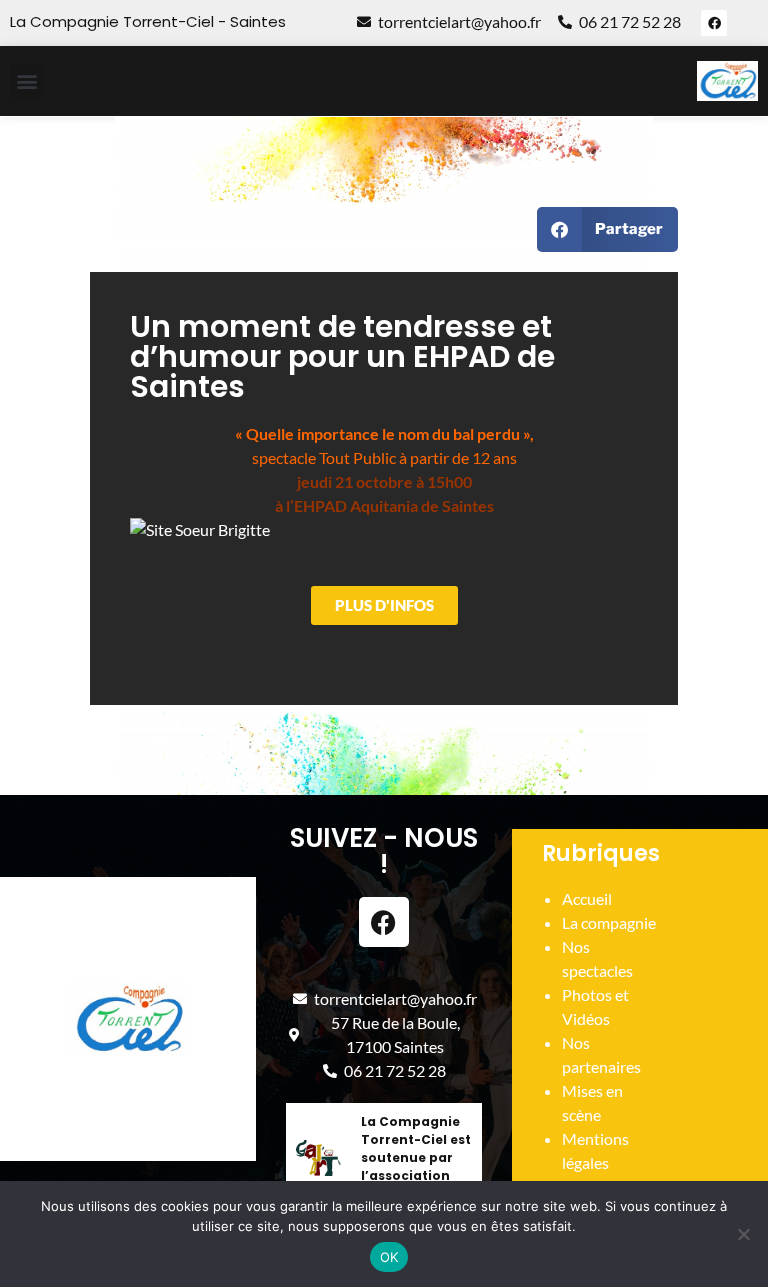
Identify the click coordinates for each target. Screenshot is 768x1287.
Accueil (587, 898)
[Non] (743, 1234)
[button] (26, 81)
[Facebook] (714, 23)
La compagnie (609, 922)
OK (389, 1257)
